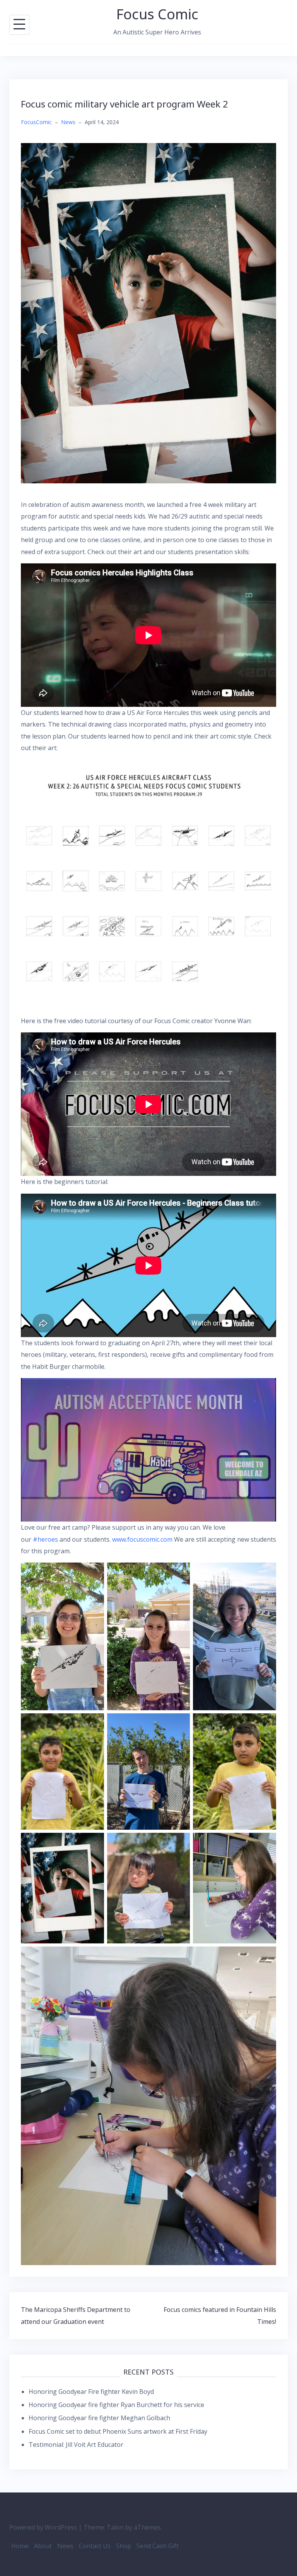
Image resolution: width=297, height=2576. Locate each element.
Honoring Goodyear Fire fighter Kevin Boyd (91, 2392)
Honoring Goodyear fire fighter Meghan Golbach (99, 2418)
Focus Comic (157, 14)
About (43, 2546)
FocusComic (36, 122)
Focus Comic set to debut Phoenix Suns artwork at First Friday (118, 2431)
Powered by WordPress (43, 2527)
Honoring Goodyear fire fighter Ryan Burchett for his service (116, 2405)
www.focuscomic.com (142, 1539)
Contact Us (95, 2546)
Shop (124, 2546)
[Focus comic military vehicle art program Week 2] (148, 312)
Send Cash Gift (158, 2546)
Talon (115, 2527)
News (68, 122)
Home (20, 2546)
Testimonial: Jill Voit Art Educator (76, 2445)
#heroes (45, 1539)
